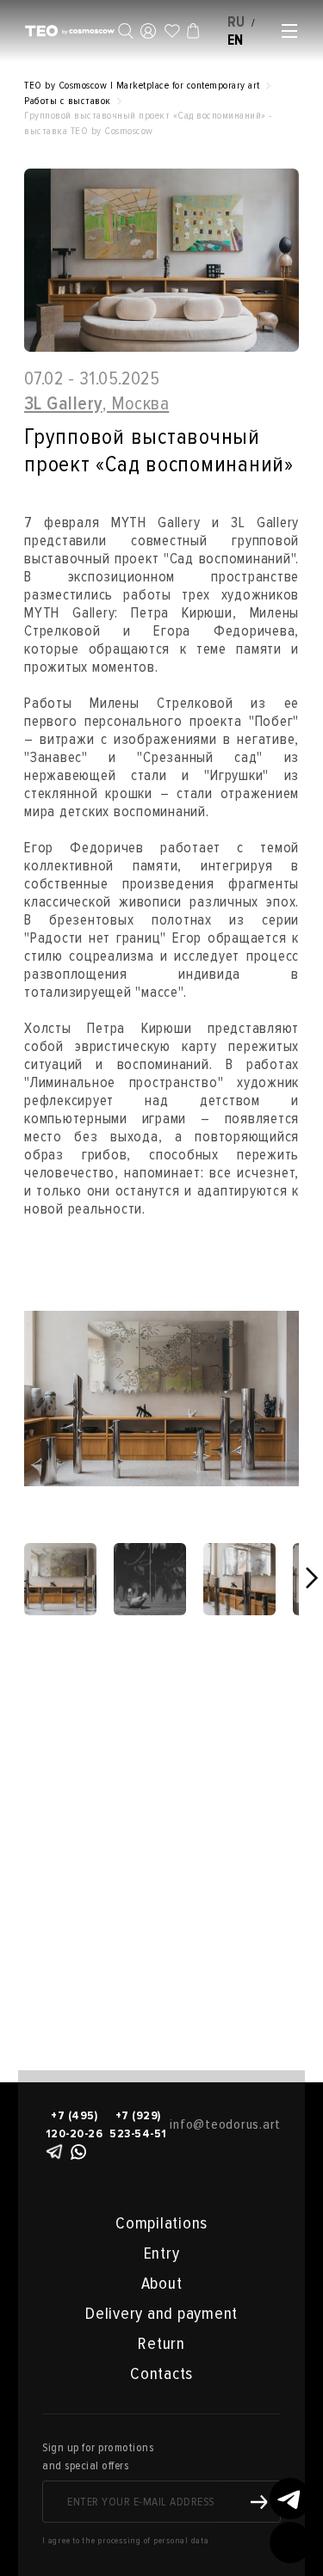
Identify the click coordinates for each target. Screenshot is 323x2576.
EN (236, 40)
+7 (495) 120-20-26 (75, 2124)
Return (161, 2344)
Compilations (161, 2223)
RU (237, 22)
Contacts (161, 2374)
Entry (162, 2253)
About (162, 2284)
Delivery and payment (161, 2314)
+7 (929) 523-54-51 (138, 2124)
